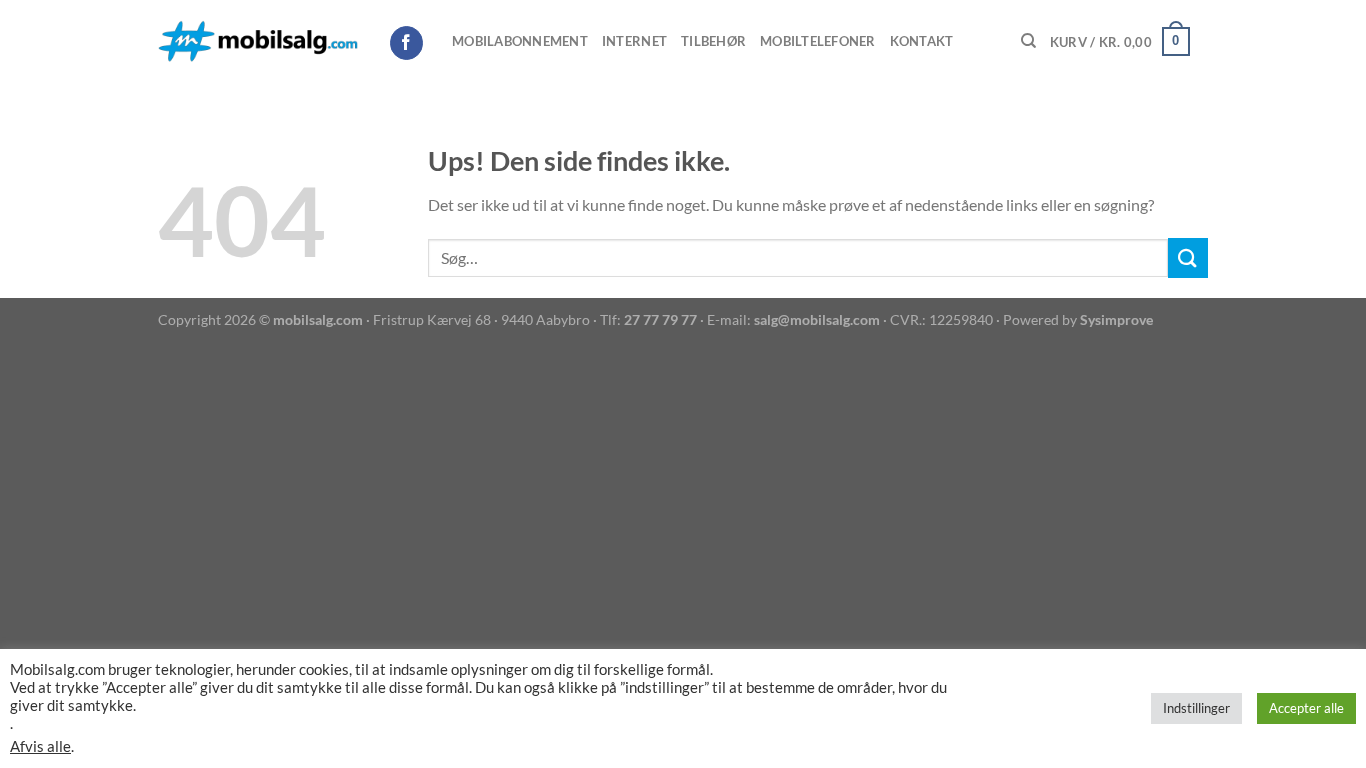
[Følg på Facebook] (406, 43)
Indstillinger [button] (1196, 708)
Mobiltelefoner (818, 41)
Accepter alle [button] (1306, 708)
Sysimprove (1116, 319)
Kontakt (922, 41)
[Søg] (1028, 41)
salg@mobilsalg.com (817, 319)
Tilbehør (713, 41)
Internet (634, 41)
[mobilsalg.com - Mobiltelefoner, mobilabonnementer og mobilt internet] (258, 42)
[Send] (1188, 257)
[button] (1120, 42)
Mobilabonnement (520, 41)
